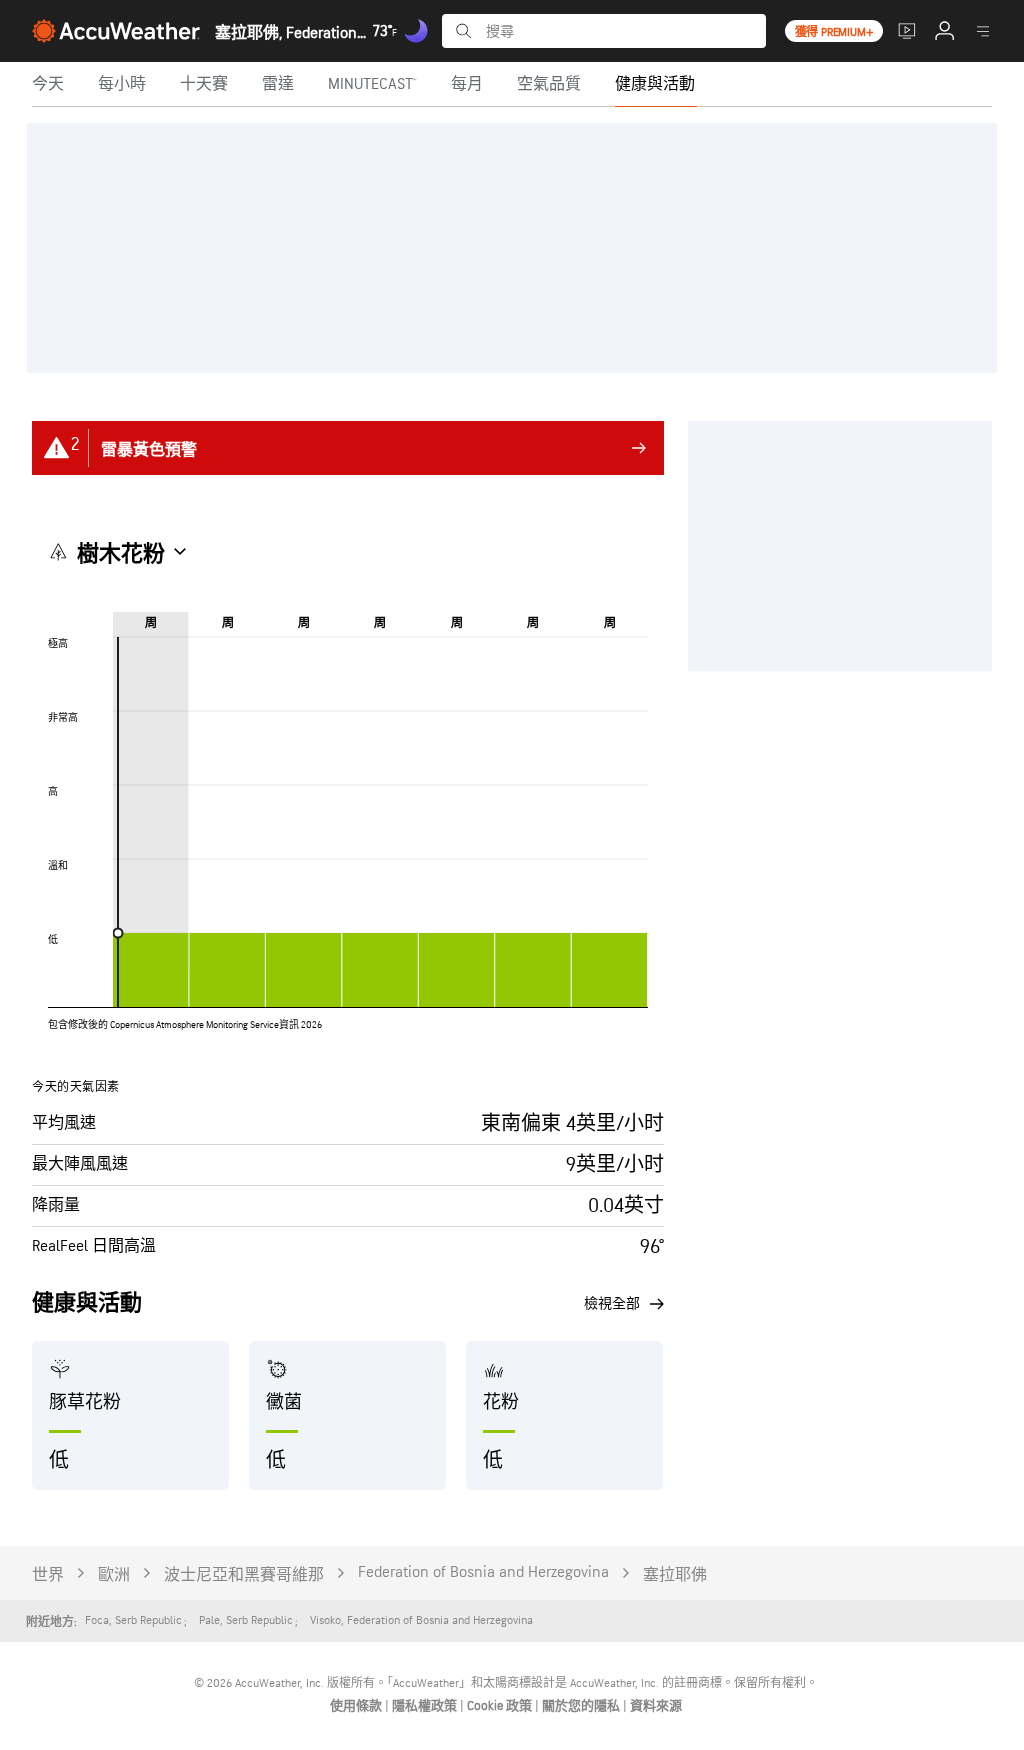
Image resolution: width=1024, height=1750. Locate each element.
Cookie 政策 (501, 1706)
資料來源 (656, 1706)
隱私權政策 (426, 1706)
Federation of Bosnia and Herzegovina (483, 1572)
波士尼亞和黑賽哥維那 (244, 1575)
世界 (48, 1575)
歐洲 (114, 1575)
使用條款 (357, 1706)
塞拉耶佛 (675, 1575)
